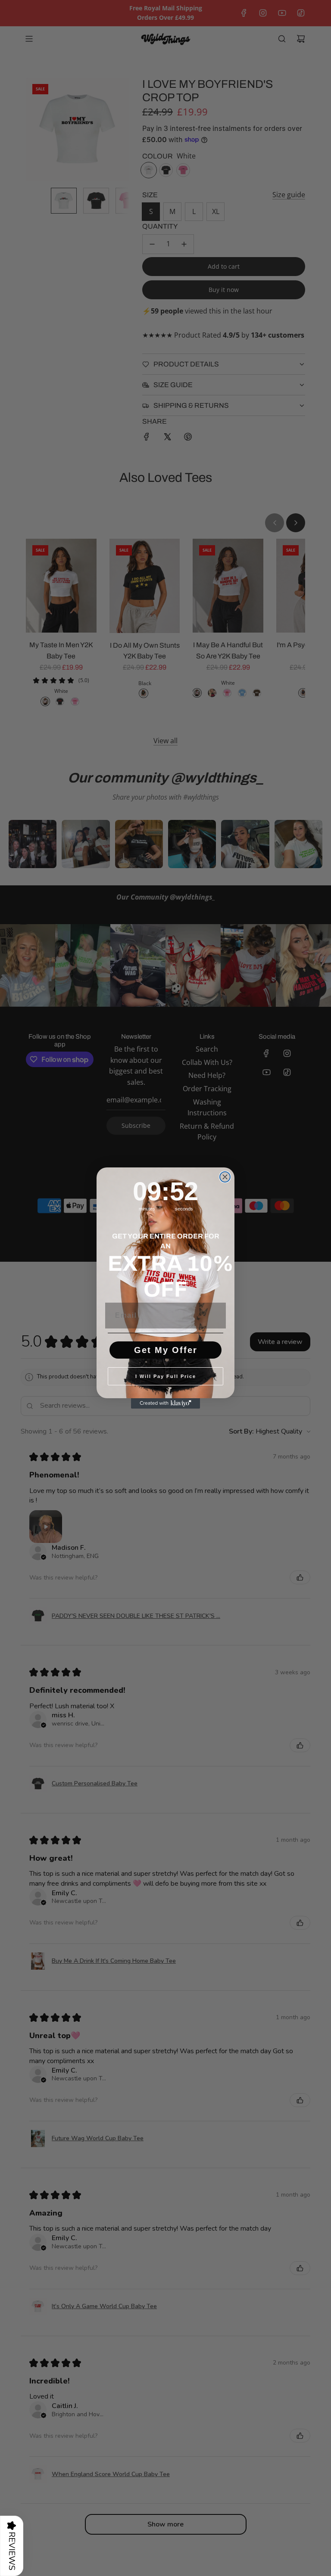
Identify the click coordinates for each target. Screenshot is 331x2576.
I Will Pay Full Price (166, 1376)
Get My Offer (166, 1350)
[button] (12, 2546)
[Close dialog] (225, 1177)
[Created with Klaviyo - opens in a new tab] (165, 1403)
